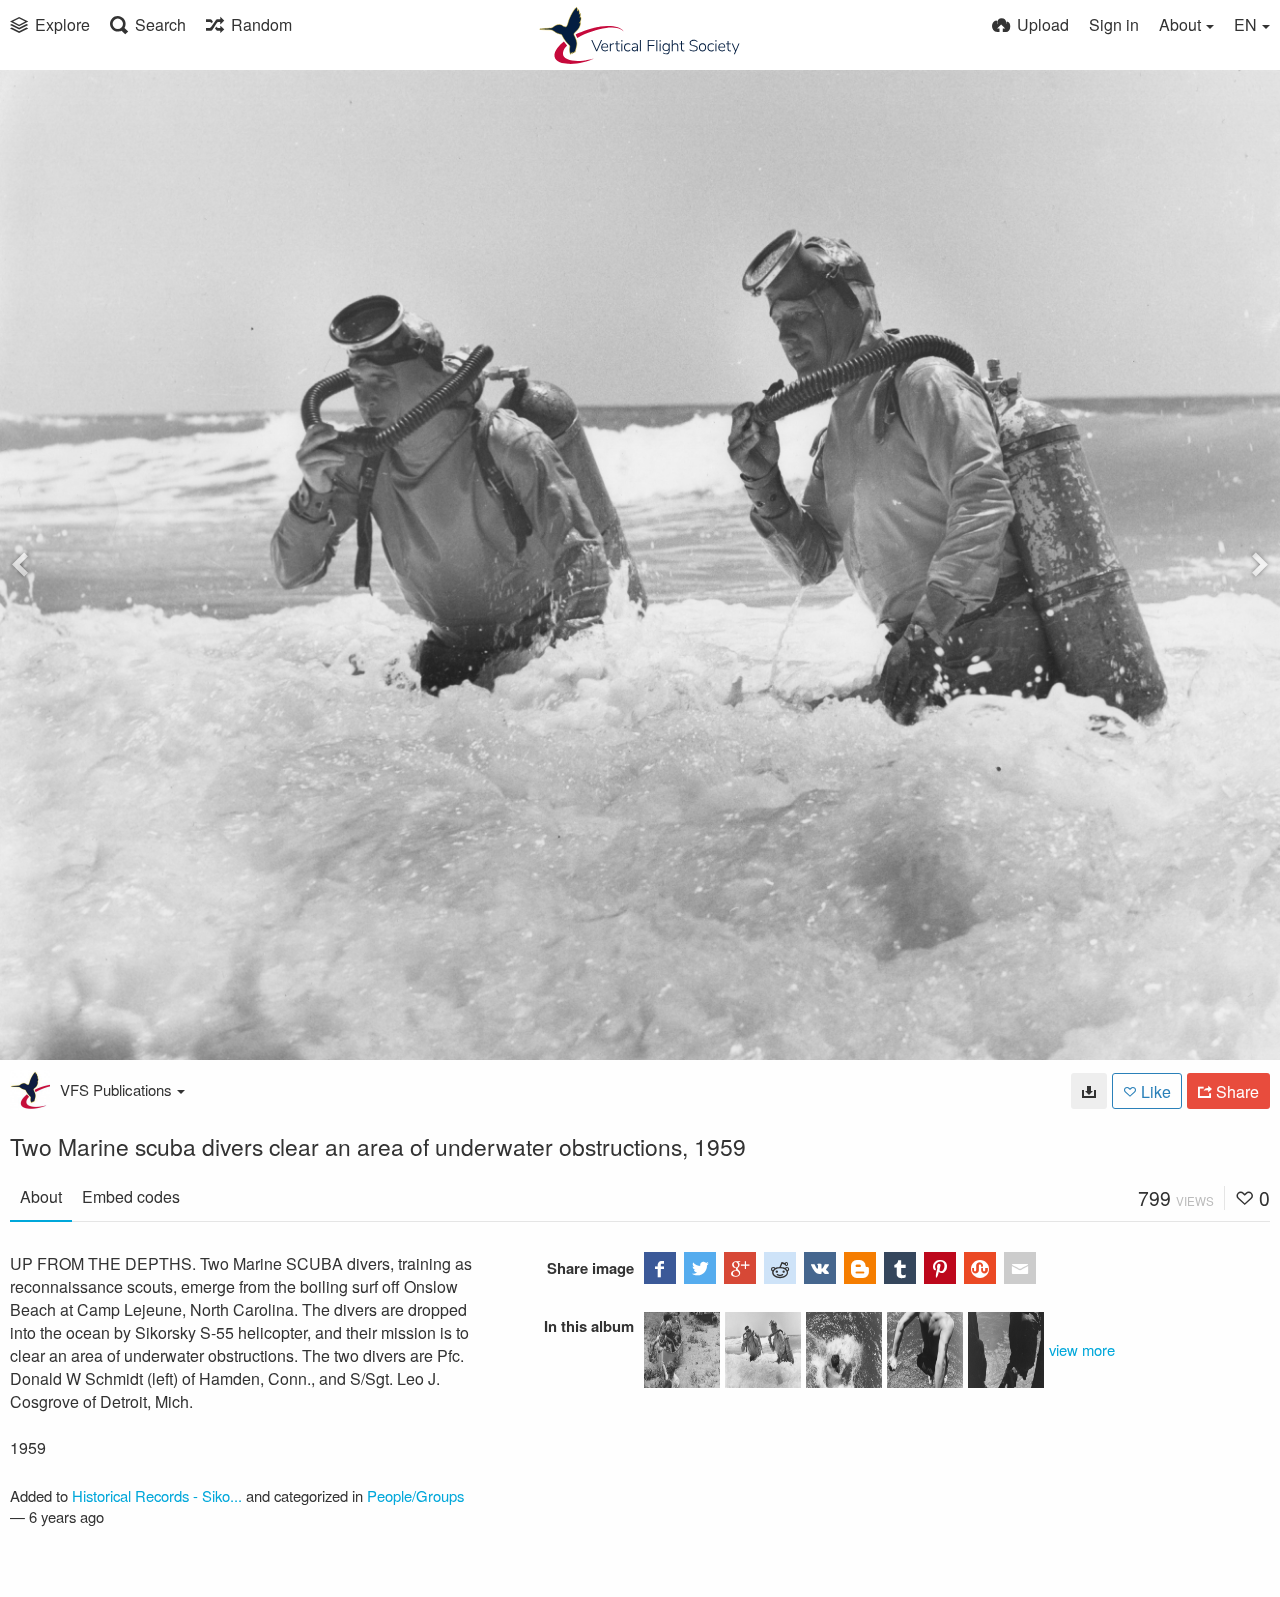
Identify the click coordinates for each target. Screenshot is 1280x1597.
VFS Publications (116, 1089)
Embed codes (131, 1196)
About (41, 1196)
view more (1082, 1349)
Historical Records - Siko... (157, 1495)
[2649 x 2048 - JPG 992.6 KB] (1089, 1091)
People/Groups (415, 1495)
